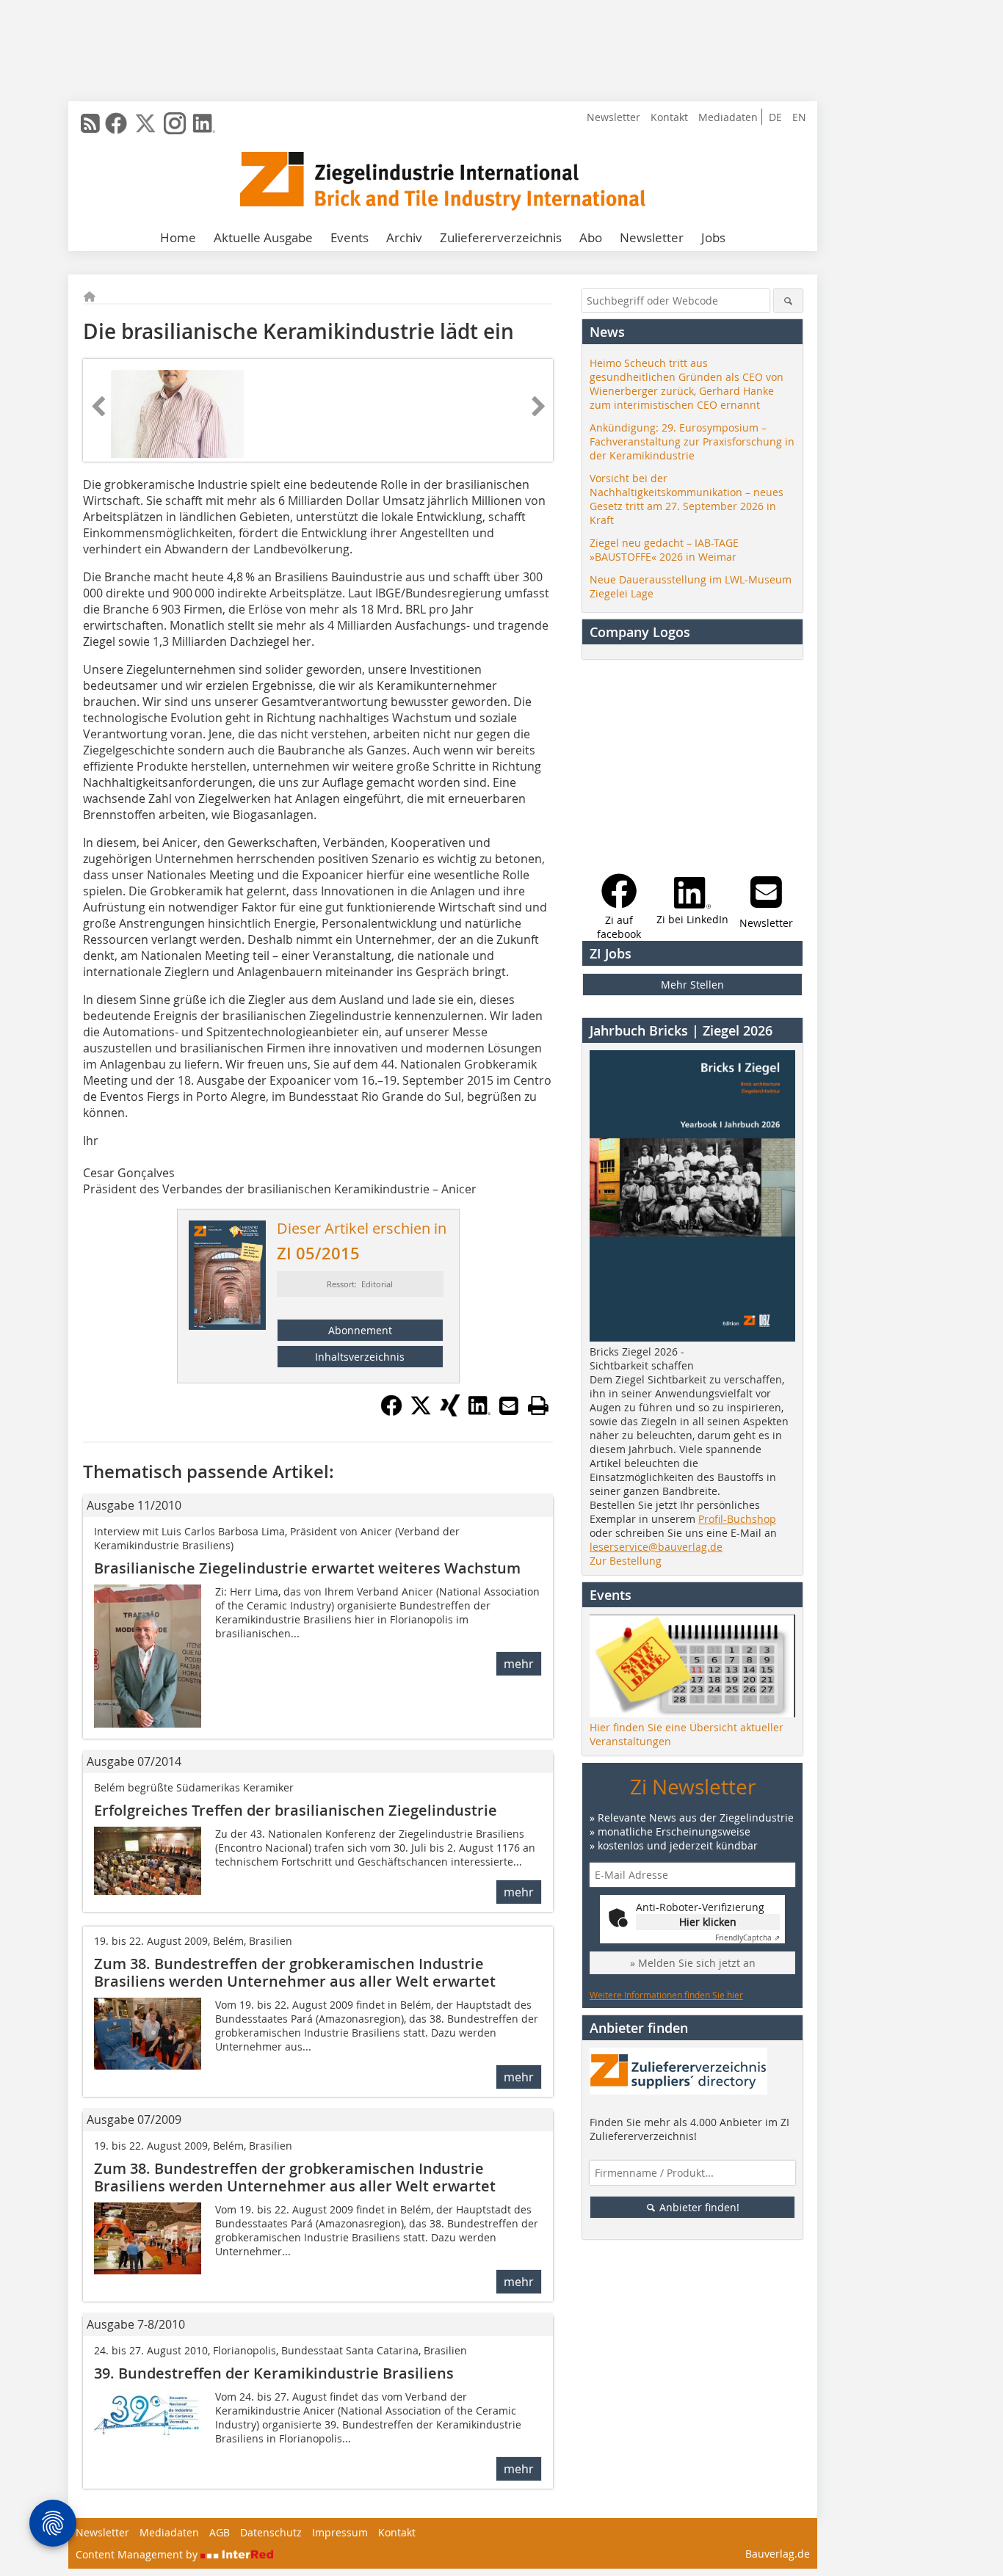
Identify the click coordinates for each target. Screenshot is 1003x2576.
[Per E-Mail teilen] (509, 1405)
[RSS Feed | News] (90, 123)
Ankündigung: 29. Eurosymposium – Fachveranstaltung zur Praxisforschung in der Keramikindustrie (692, 441)
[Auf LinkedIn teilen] (479, 1412)
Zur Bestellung (626, 1561)
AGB (220, 2532)
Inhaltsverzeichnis (360, 1357)
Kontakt (669, 117)
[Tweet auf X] (421, 1412)
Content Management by (138, 2554)
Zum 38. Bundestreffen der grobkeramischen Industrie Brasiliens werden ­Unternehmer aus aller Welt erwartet (295, 2177)
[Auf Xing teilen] (450, 1412)
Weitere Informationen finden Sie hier (666, 1995)
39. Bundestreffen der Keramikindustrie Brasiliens (274, 2373)
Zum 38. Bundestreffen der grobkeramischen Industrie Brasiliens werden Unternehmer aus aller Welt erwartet (295, 1972)
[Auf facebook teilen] (391, 1412)
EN (799, 117)
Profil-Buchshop (737, 1519)
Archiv (404, 237)
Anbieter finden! (698, 2207)
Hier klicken (708, 1922)
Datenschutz (271, 2532)
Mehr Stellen (692, 985)
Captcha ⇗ (747, 1938)
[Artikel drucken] (538, 1405)
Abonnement (360, 1330)
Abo (591, 237)
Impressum (340, 2532)
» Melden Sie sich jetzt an (693, 1963)
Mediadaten (728, 117)
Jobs (713, 237)
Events (350, 237)
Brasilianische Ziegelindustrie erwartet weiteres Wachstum (307, 1568)
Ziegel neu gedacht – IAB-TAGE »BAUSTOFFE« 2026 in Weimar (664, 550)
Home (178, 237)
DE (775, 117)
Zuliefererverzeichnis (501, 237)
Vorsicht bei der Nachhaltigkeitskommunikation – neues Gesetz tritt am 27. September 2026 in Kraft (687, 499)
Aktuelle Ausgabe (263, 237)
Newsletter (613, 117)
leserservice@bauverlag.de (656, 1547)
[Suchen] (788, 301)
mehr (519, 1664)
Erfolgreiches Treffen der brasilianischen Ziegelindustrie (296, 1810)
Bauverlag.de (778, 2554)
